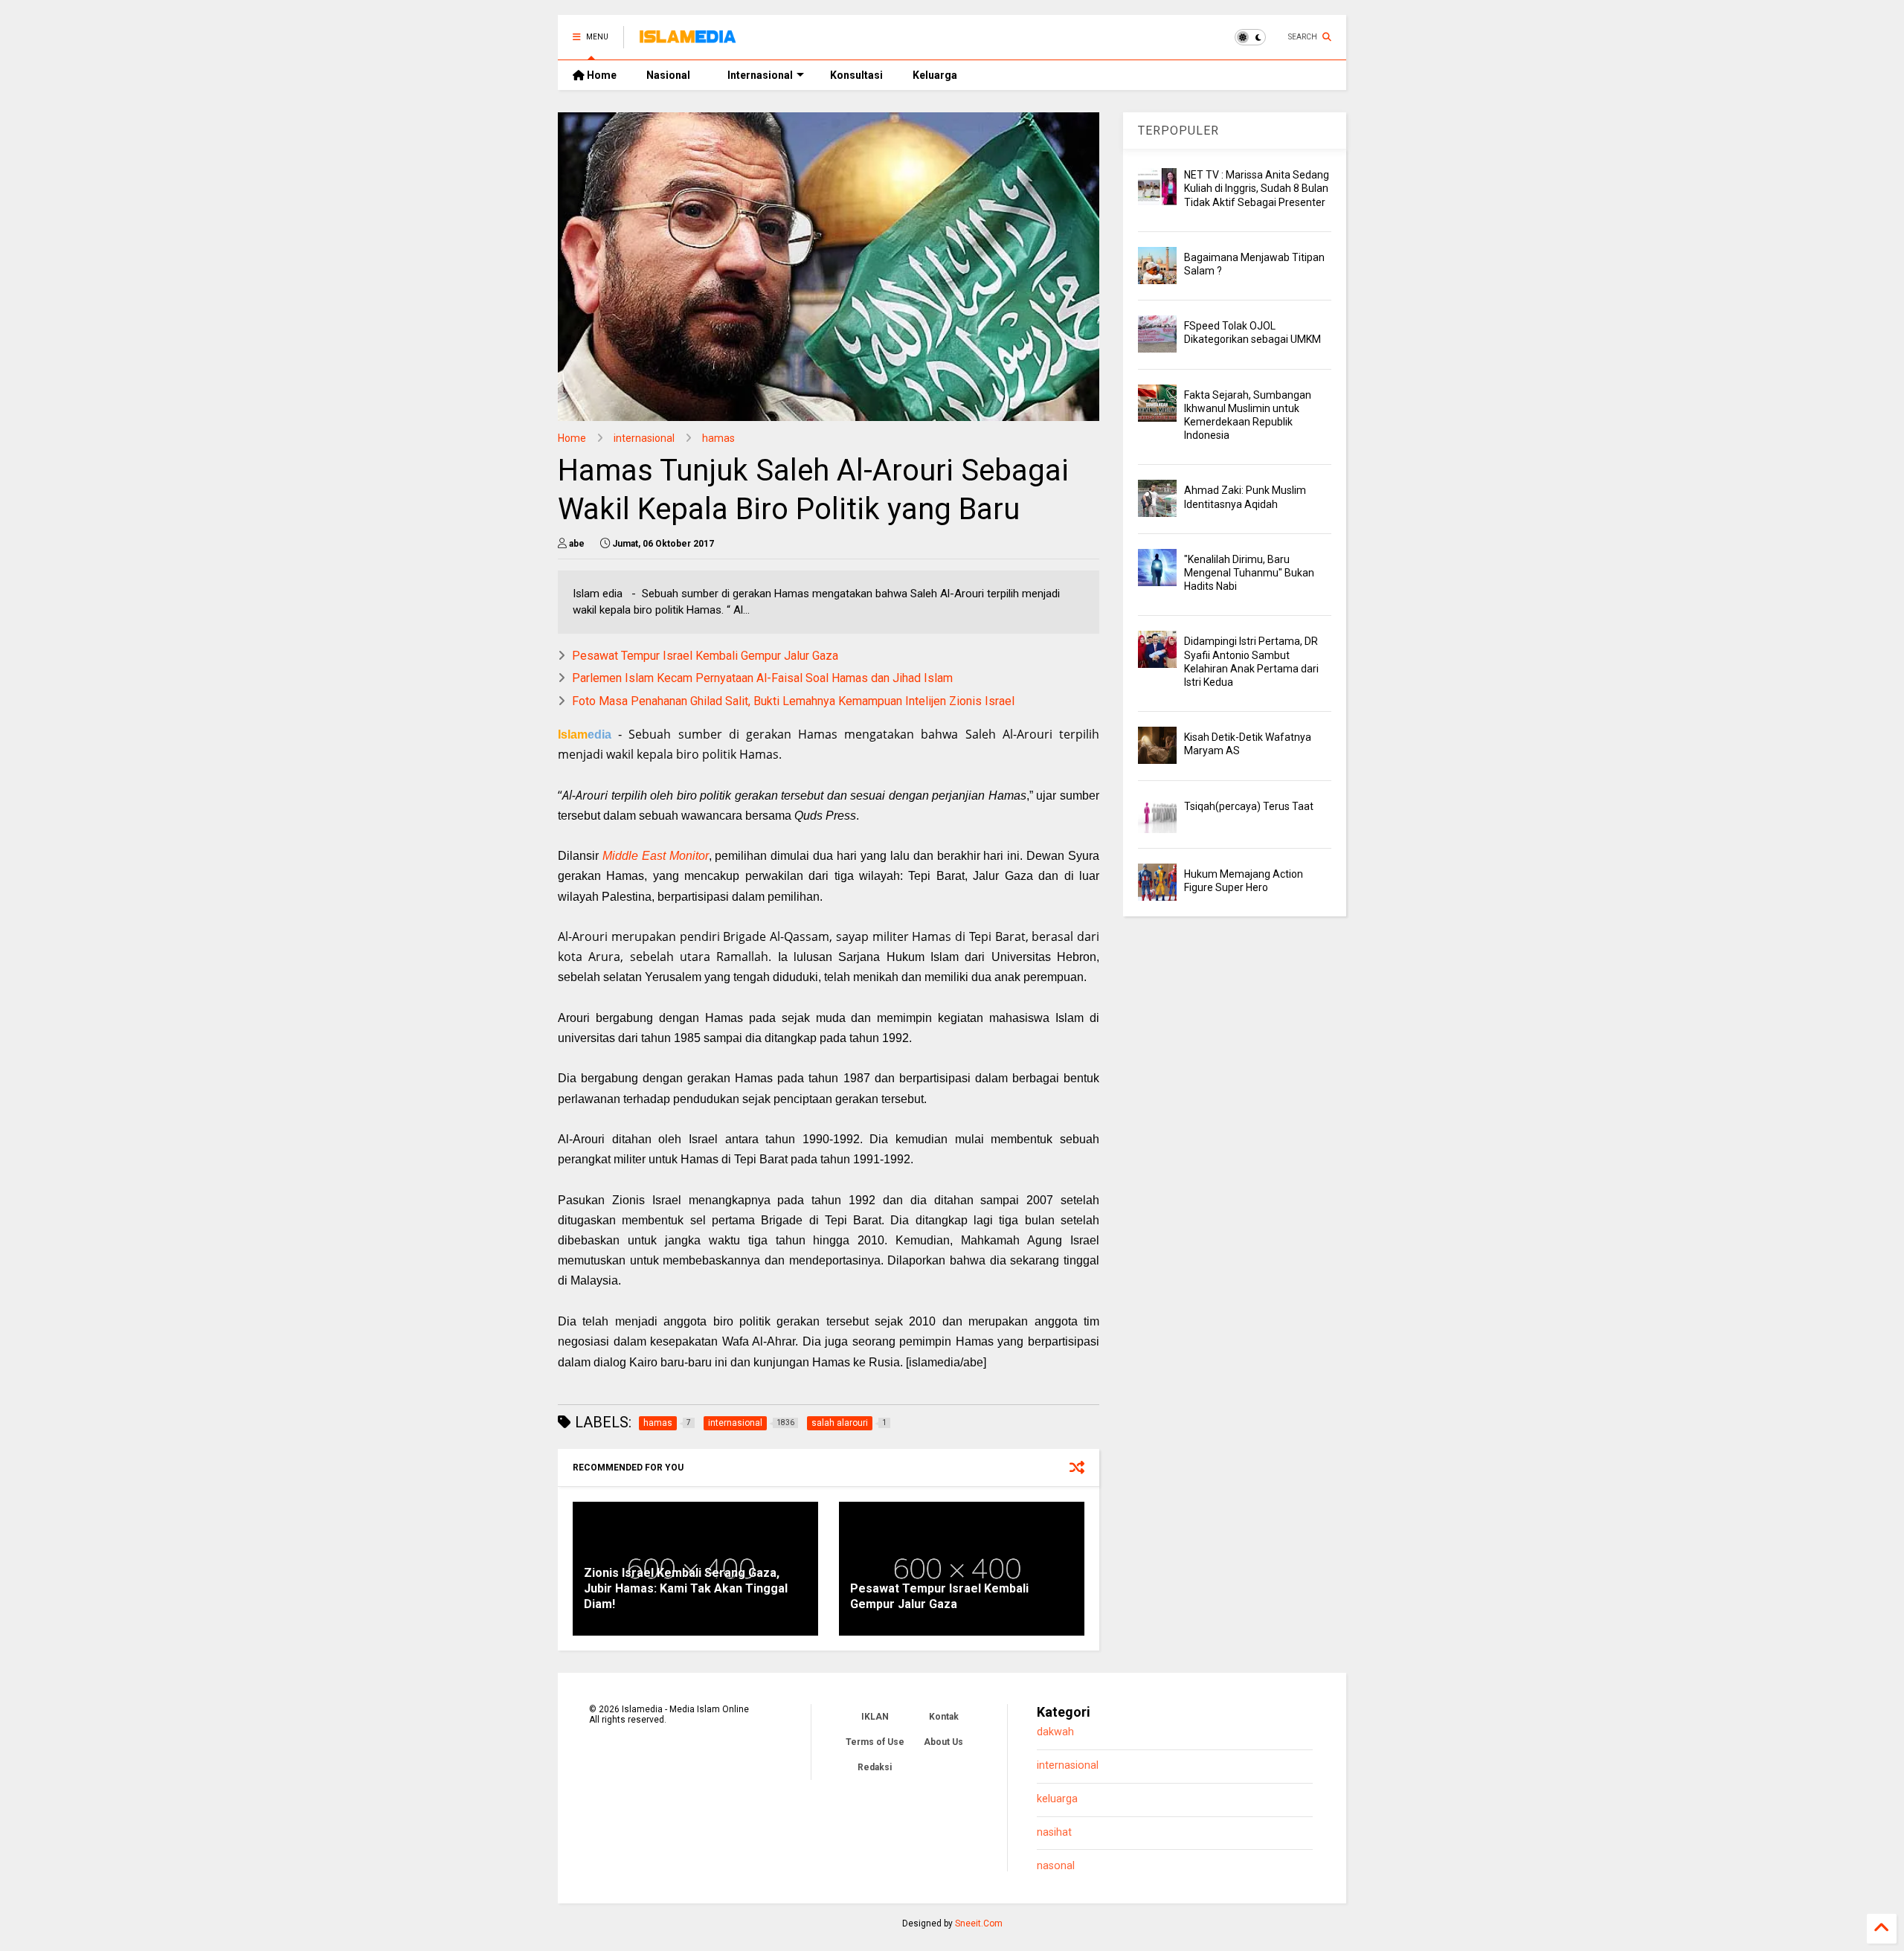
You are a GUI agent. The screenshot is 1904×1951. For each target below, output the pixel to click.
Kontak (944, 1717)
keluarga (1057, 1799)
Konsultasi (856, 75)
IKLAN (875, 1717)
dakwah (1055, 1732)
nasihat (1054, 1832)
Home (601, 75)
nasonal (1056, 1866)
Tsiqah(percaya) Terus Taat (1249, 806)
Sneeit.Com (979, 1923)
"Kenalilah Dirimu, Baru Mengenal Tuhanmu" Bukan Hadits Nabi (1249, 573)
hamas (718, 438)
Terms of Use (875, 1742)
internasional (644, 438)
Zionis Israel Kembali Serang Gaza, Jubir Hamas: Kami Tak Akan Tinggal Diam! (686, 1588)
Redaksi (875, 1767)
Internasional (760, 75)
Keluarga (935, 75)
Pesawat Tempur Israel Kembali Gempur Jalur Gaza (705, 656)
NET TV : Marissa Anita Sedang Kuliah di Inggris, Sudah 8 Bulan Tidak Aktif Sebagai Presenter (1257, 188)
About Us (943, 1742)
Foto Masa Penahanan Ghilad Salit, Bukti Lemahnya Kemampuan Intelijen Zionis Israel (793, 701)
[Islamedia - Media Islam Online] (688, 42)
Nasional (668, 75)
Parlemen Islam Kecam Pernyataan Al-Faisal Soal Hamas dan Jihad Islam (762, 678)
